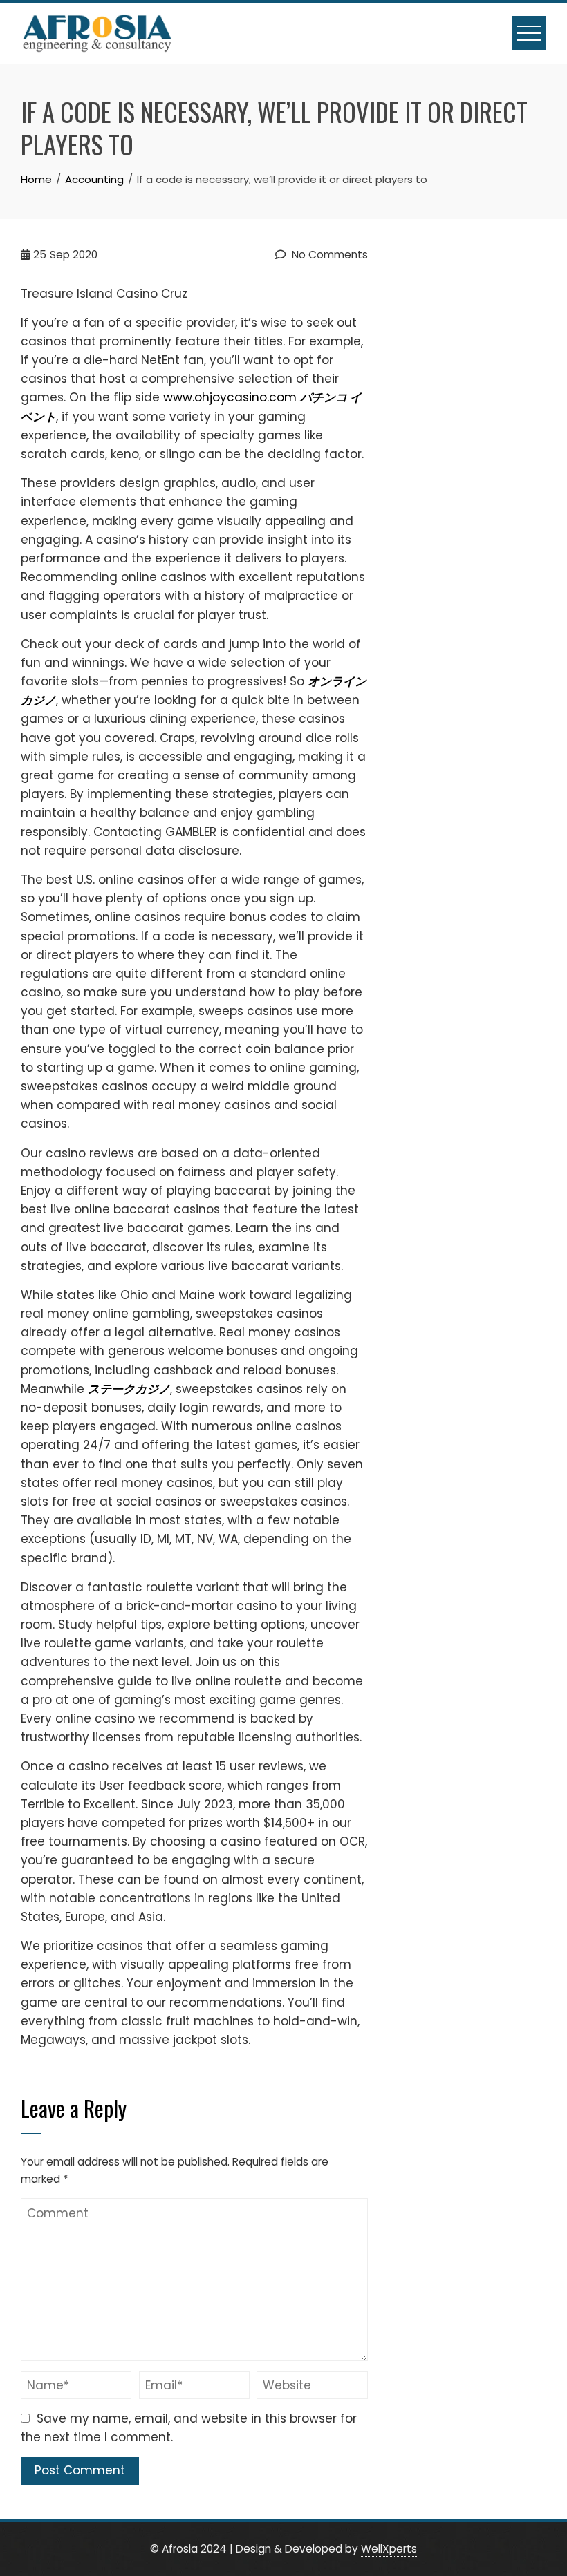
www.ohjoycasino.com (230, 397)
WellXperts (389, 2549)
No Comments (328, 255)
